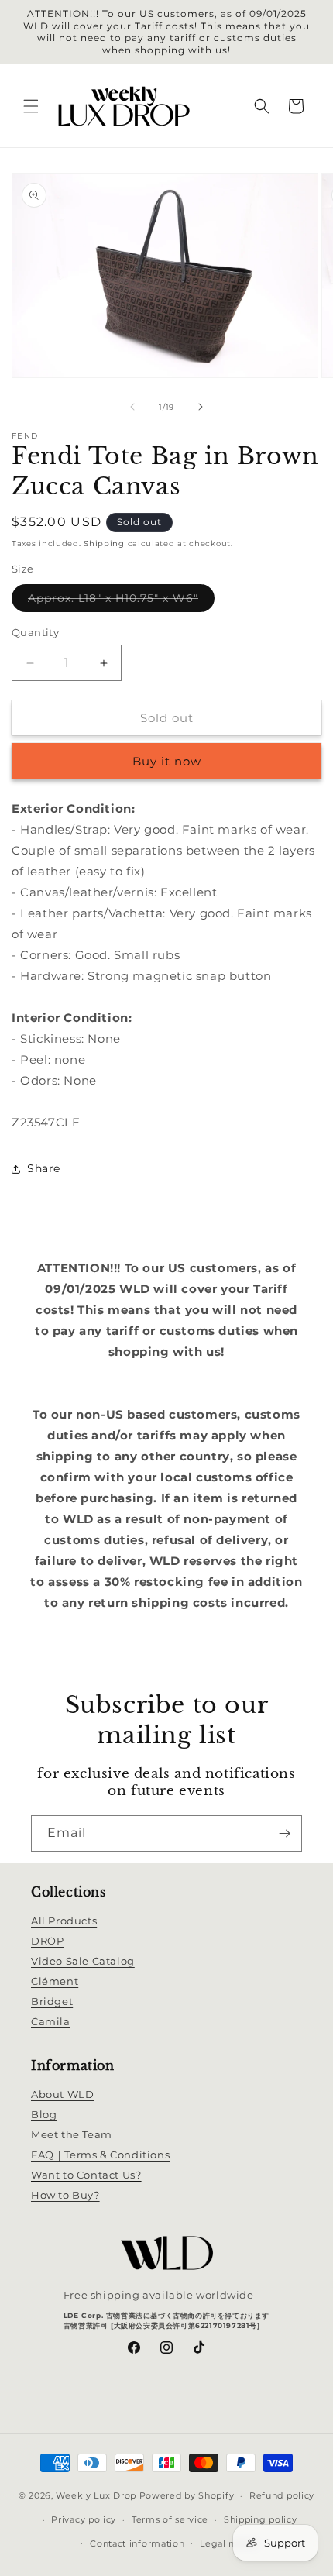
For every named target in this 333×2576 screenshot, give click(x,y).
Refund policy (282, 2495)
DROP (47, 1941)
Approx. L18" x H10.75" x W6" (121, 601)
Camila (51, 2021)
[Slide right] (201, 407)
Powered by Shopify (187, 2495)
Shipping (104, 543)
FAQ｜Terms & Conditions (100, 2155)
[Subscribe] (284, 1833)
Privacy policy (84, 2519)
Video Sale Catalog (83, 1961)
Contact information (137, 2543)
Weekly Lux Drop (96, 2495)
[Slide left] (132, 407)
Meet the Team (72, 2134)
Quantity (35, 632)
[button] (31, 106)
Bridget (52, 2001)
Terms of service (170, 2519)
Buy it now (167, 761)
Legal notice (229, 2543)
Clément (55, 1981)
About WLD (62, 2094)
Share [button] (44, 1168)
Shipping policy (261, 2519)
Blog (44, 2114)
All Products (64, 1921)
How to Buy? (65, 2195)
